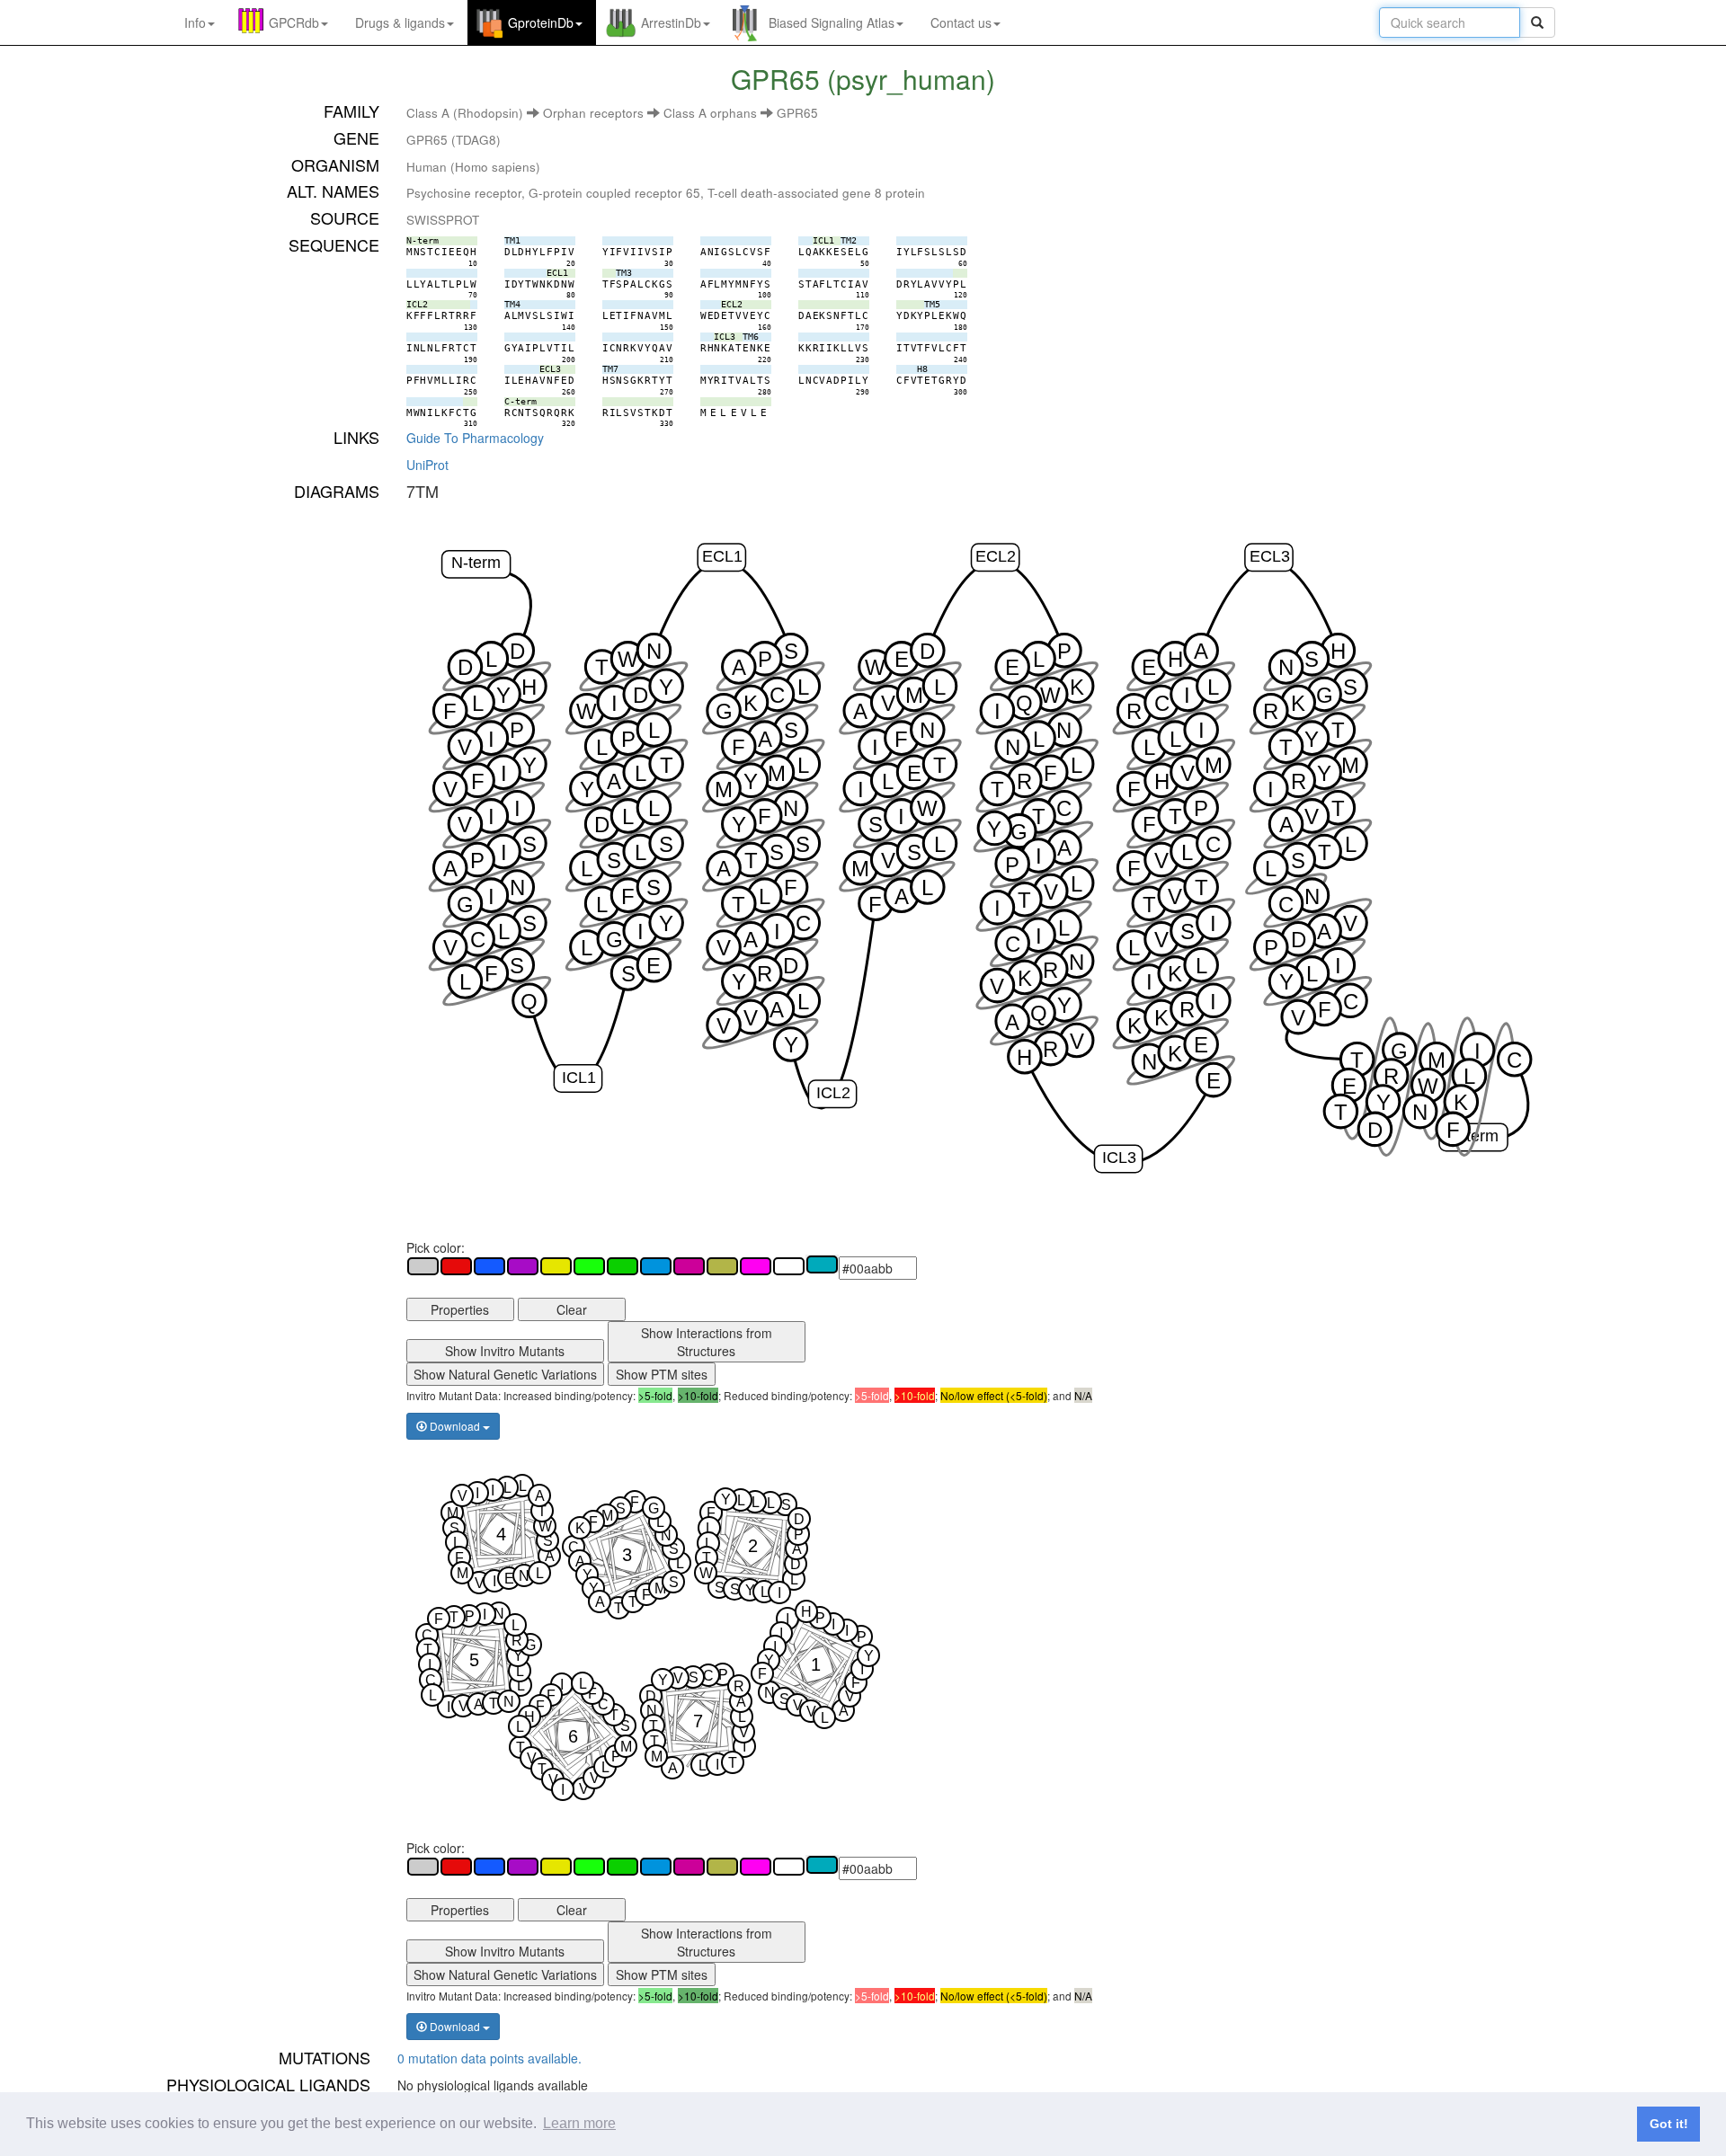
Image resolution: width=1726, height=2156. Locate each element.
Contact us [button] (961, 22)
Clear (572, 1309)
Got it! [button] (1669, 2124)
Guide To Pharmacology (475, 438)
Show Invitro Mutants (505, 1351)
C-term (1473, 1136)
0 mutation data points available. (489, 2058)
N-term (476, 562)
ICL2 (832, 1092)
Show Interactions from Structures (707, 1342)
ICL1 (578, 1077)
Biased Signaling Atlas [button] (832, 22)
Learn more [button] (579, 2123)
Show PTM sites (662, 1374)
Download (455, 1426)
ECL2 (996, 556)
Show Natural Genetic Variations (505, 1374)
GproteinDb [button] (541, 22)
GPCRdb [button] (294, 22)
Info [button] (195, 22)
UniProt (427, 465)
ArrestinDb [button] (671, 22)
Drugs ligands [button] (400, 22)
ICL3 (1119, 1157)
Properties (460, 1309)
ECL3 (1269, 556)
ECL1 (722, 556)
